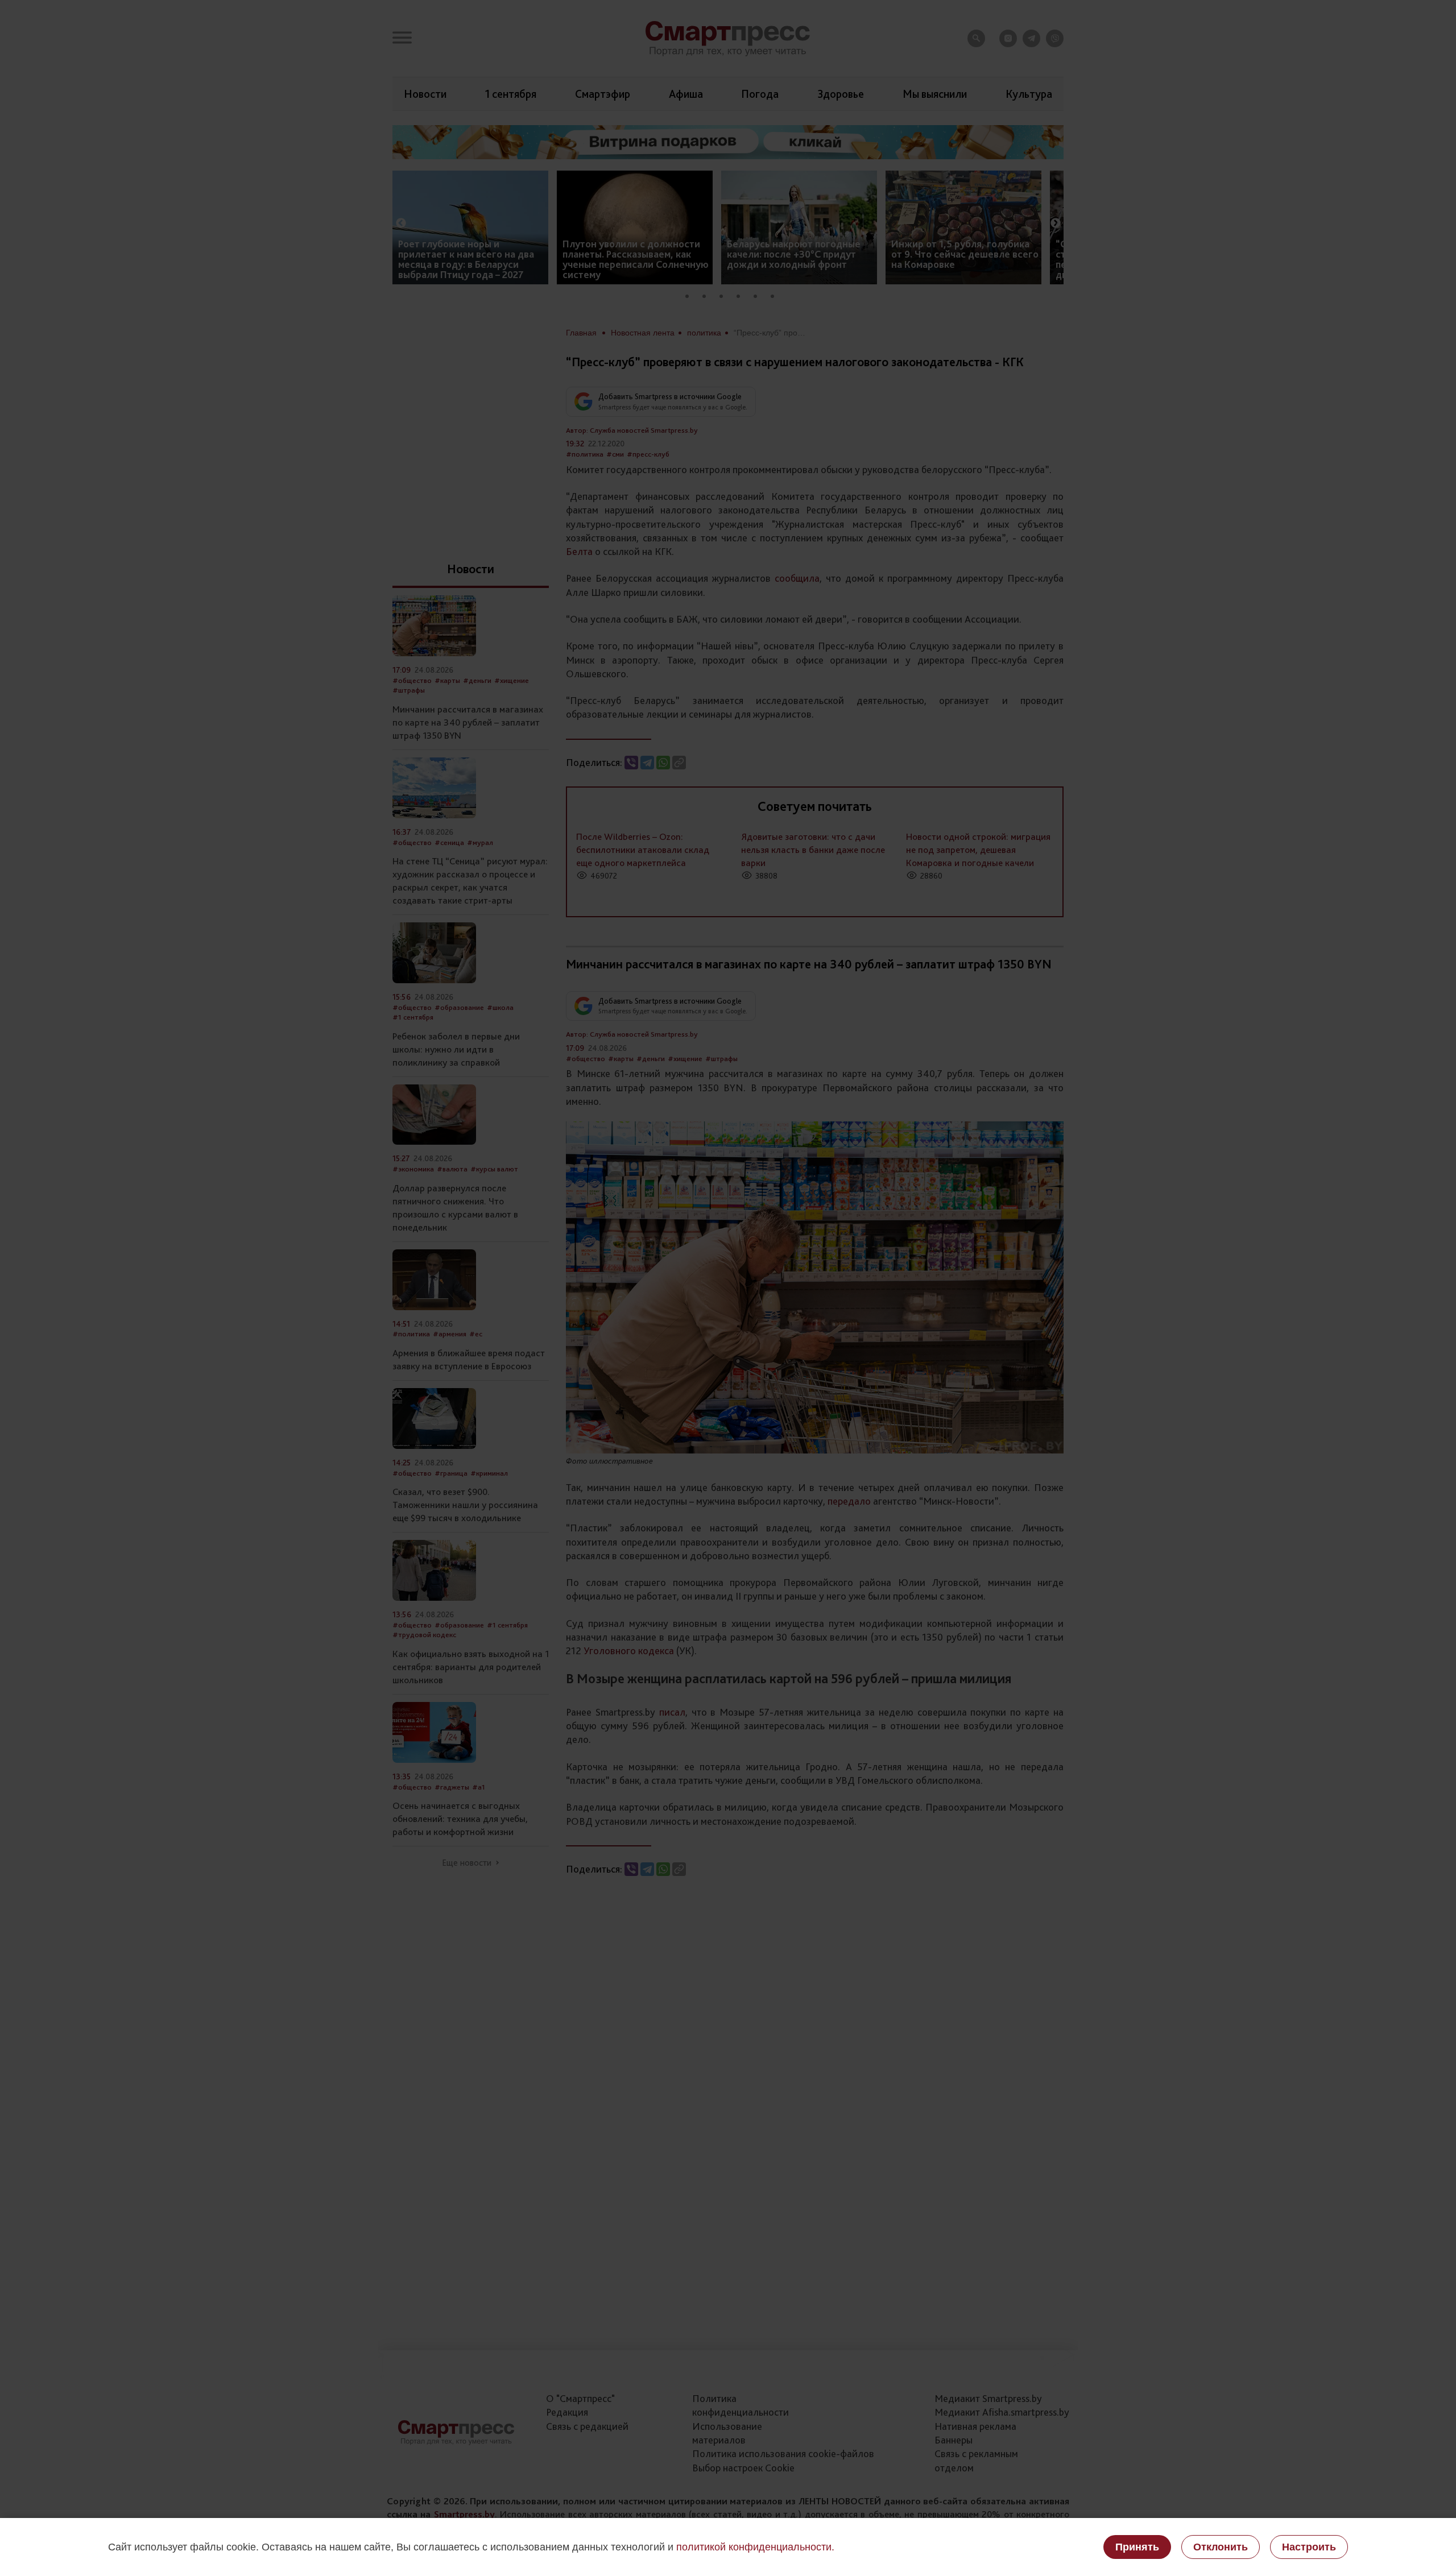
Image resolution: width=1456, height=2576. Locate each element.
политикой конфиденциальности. (755, 2547)
